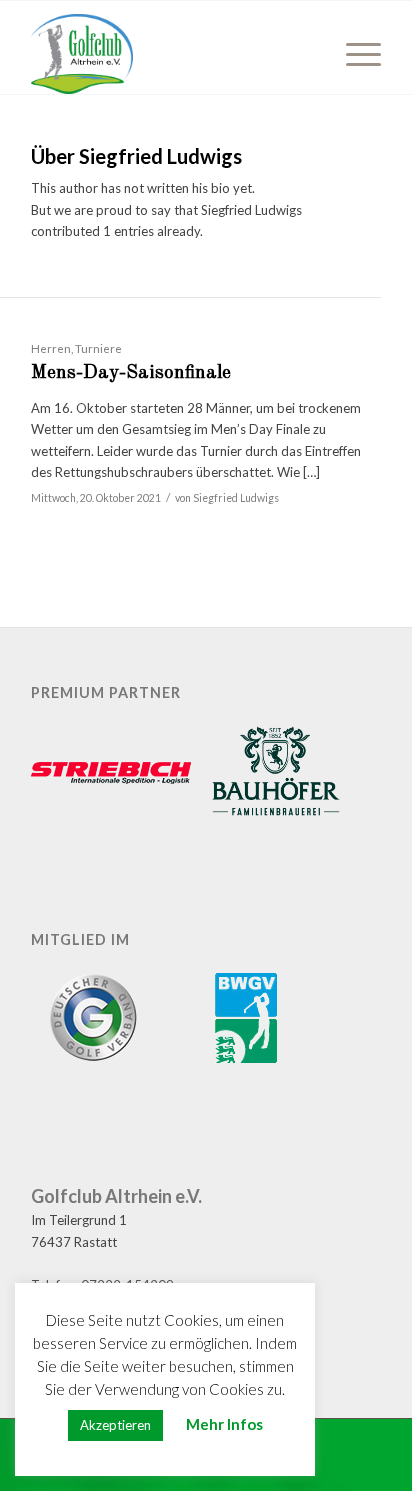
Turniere (98, 348)
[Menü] (353, 54)
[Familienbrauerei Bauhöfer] (276, 774)
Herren (51, 348)
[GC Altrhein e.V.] (171, 54)
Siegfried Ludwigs (236, 498)
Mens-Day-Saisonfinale (131, 373)
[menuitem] (353, 54)
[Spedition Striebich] (111, 774)
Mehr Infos (224, 1424)
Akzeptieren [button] (115, 1425)
